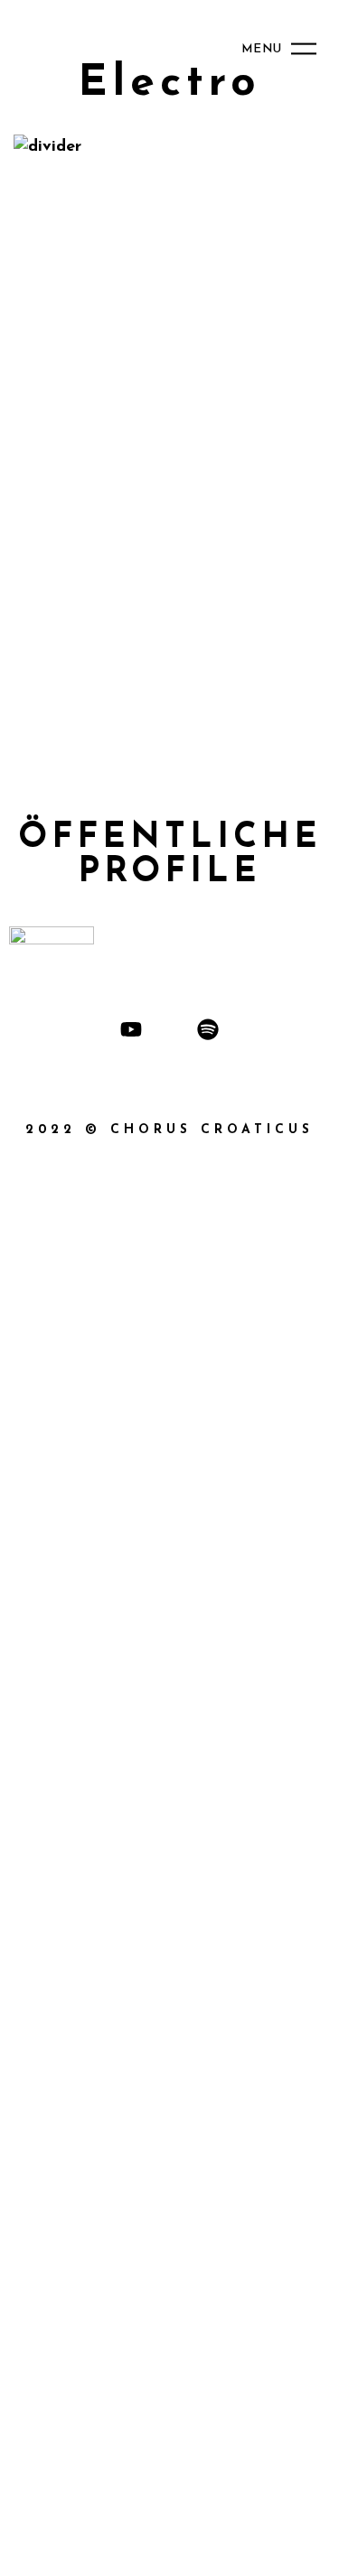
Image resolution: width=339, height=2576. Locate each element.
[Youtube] (131, 1029)
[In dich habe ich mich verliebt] (169, 195)
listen (255, 142)
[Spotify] (208, 1029)
